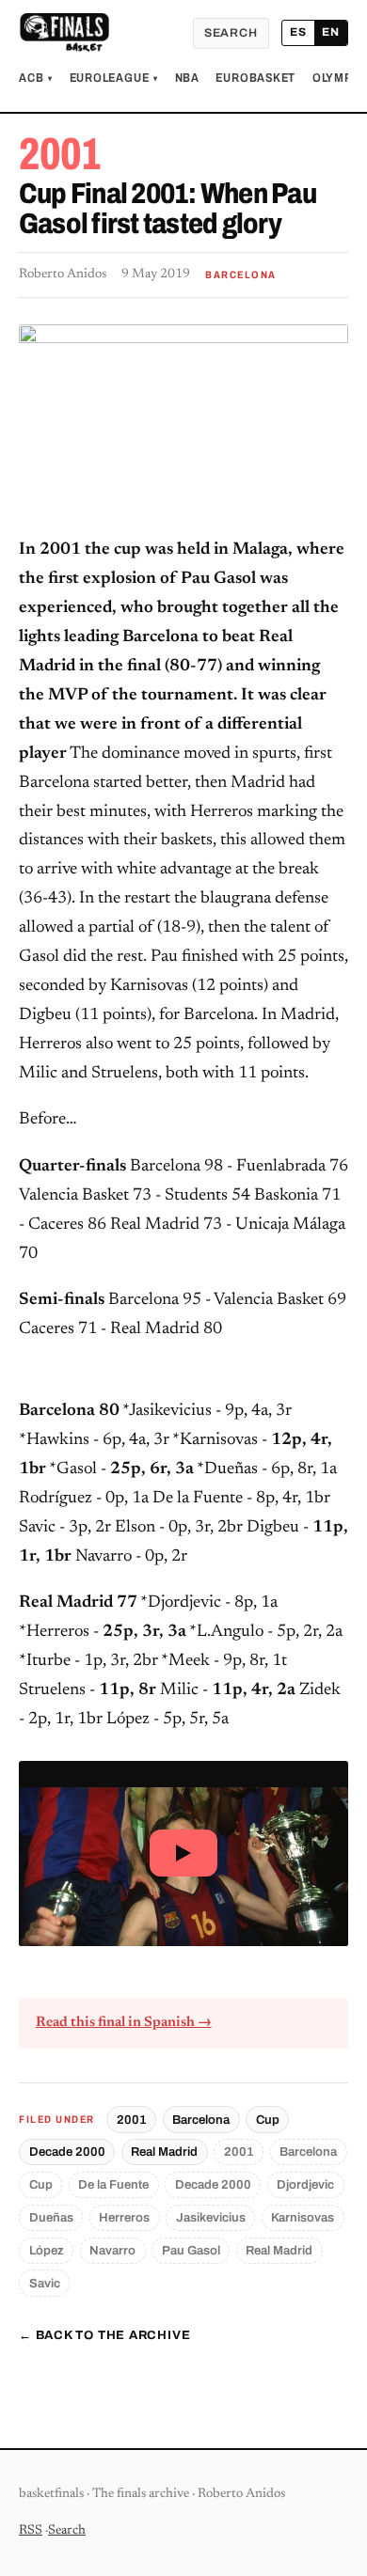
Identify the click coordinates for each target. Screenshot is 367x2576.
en (331, 32)
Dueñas (51, 2217)
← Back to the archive (104, 2335)
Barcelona (201, 2120)
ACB (36, 78)
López (47, 2250)
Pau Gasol (191, 2250)
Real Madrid (164, 2152)
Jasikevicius (211, 2217)
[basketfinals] (64, 33)
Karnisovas (303, 2217)
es (298, 32)
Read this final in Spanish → (124, 2023)
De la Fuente (113, 2184)
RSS (31, 2531)
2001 (132, 2120)
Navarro (112, 2250)
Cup (268, 2120)
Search (231, 33)
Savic (45, 2283)
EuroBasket (255, 78)
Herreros (124, 2217)
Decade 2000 (67, 2152)
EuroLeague (114, 78)
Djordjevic (305, 2184)
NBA (187, 78)
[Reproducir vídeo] (183, 1853)
